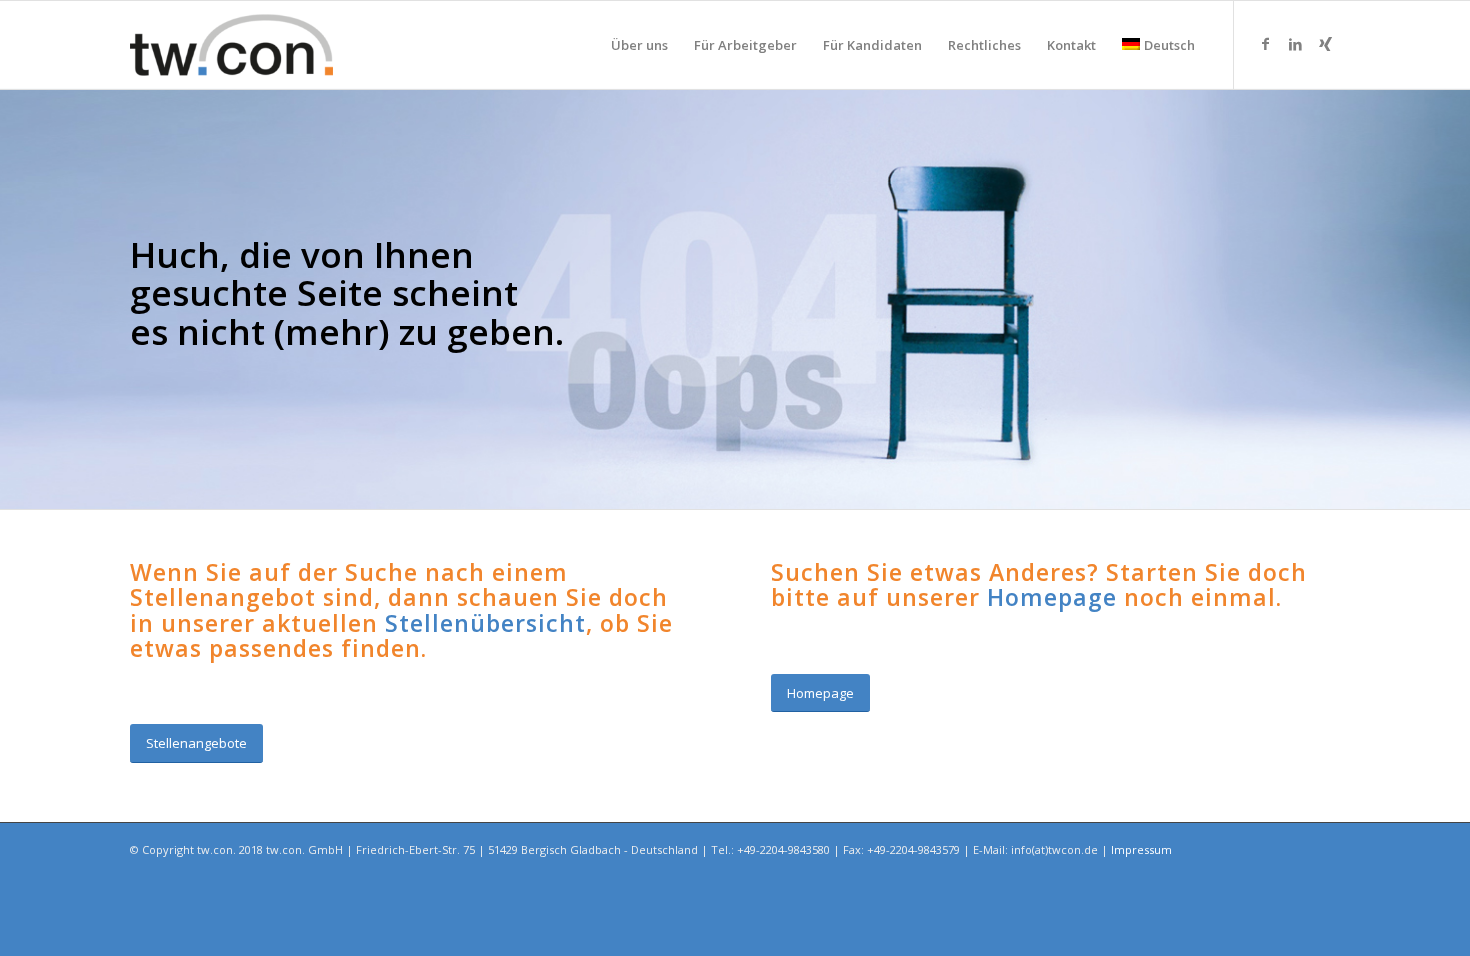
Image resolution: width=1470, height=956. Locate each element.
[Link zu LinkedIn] (1295, 44)
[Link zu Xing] (1325, 44)
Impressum (1141, 849)
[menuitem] (639, 45)
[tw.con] (231, 45)
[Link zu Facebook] (1265, 44)
